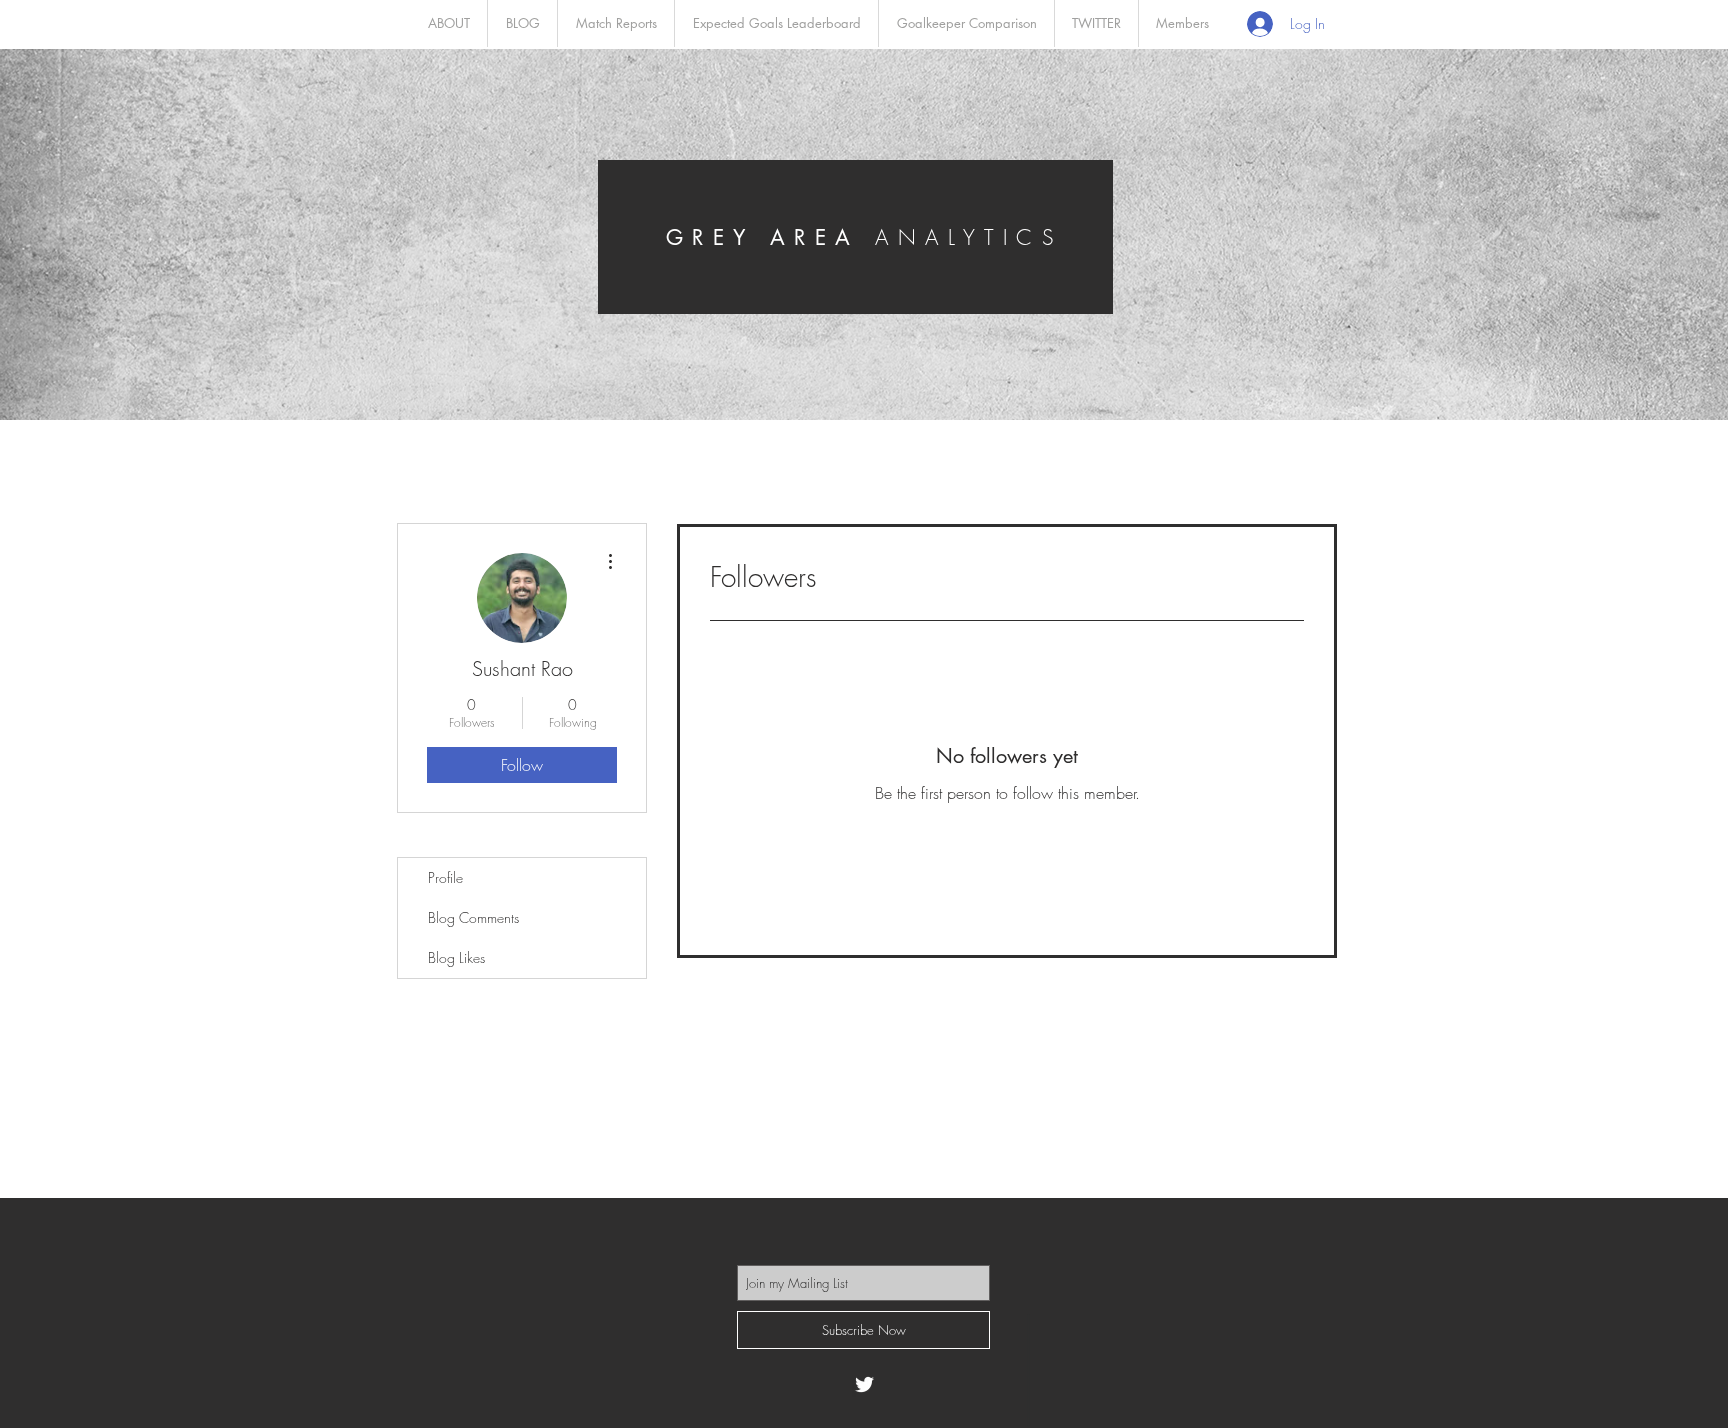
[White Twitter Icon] (864, 1384)
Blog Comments (473, 917)
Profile (445, 877)
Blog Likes (456, 957)
